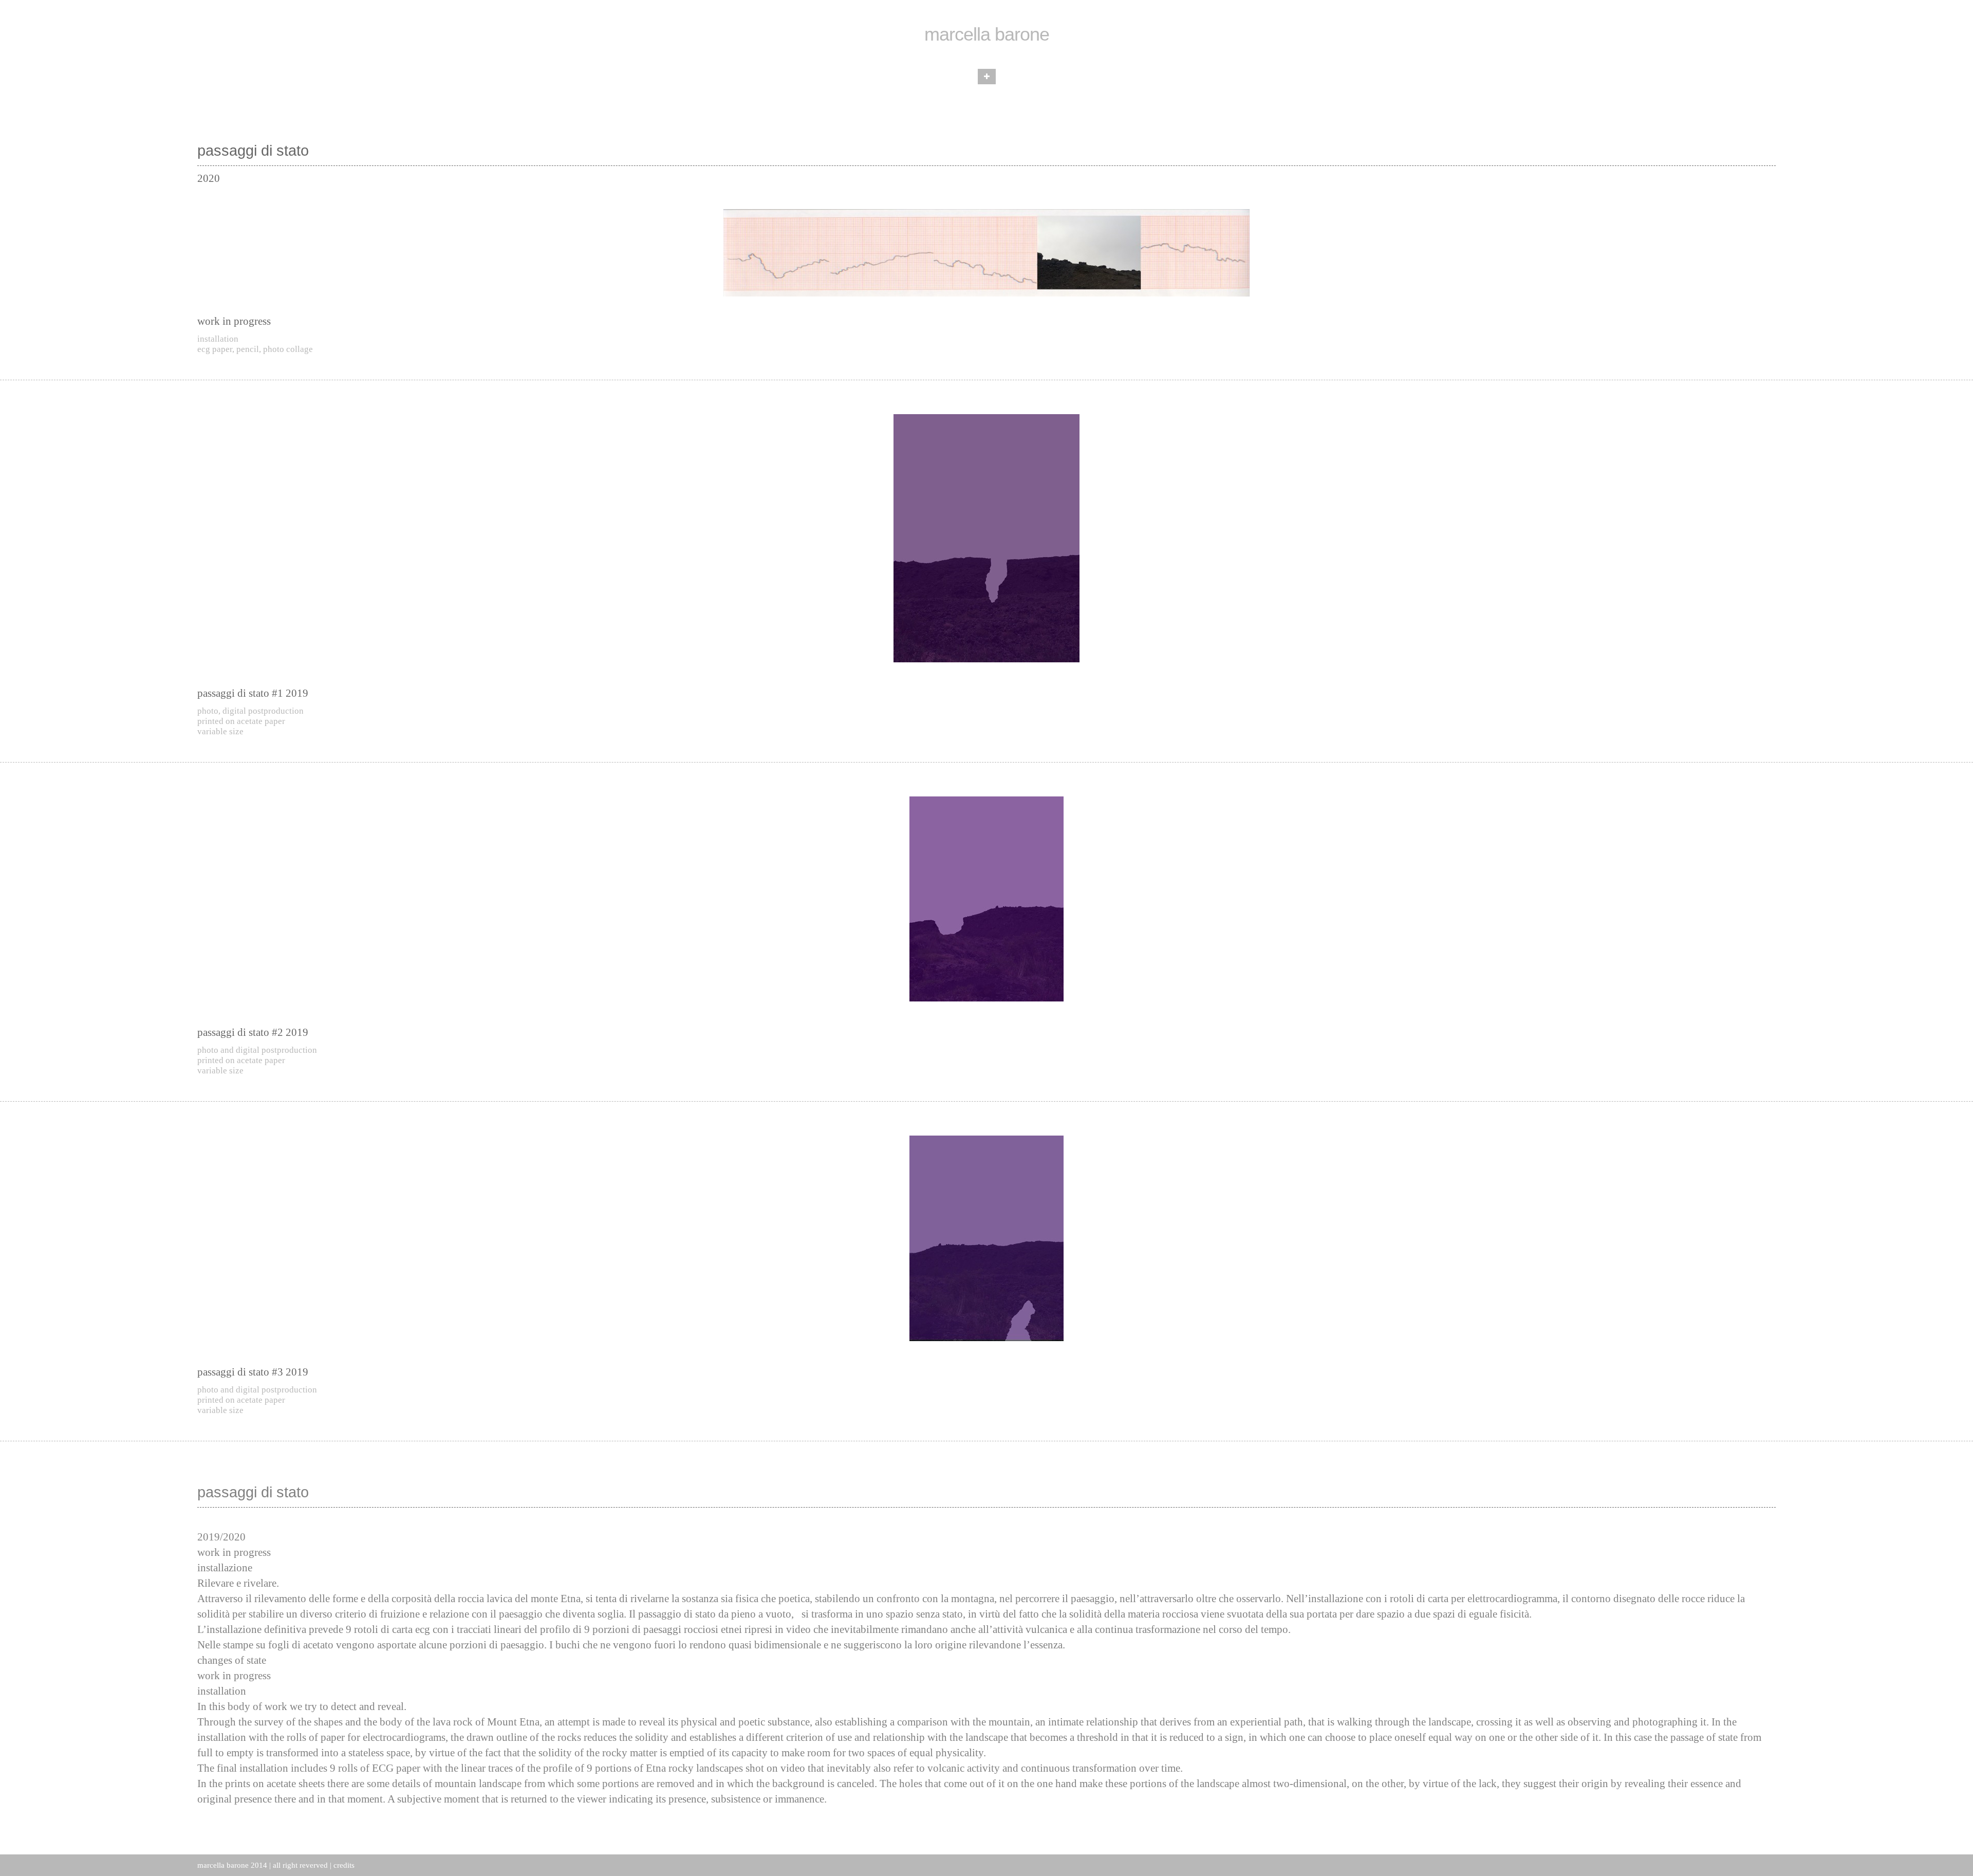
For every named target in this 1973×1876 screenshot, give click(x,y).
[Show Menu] (987, 77)
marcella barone (987, 34)
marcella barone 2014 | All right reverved (263, 1865)
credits (344, 1865)
